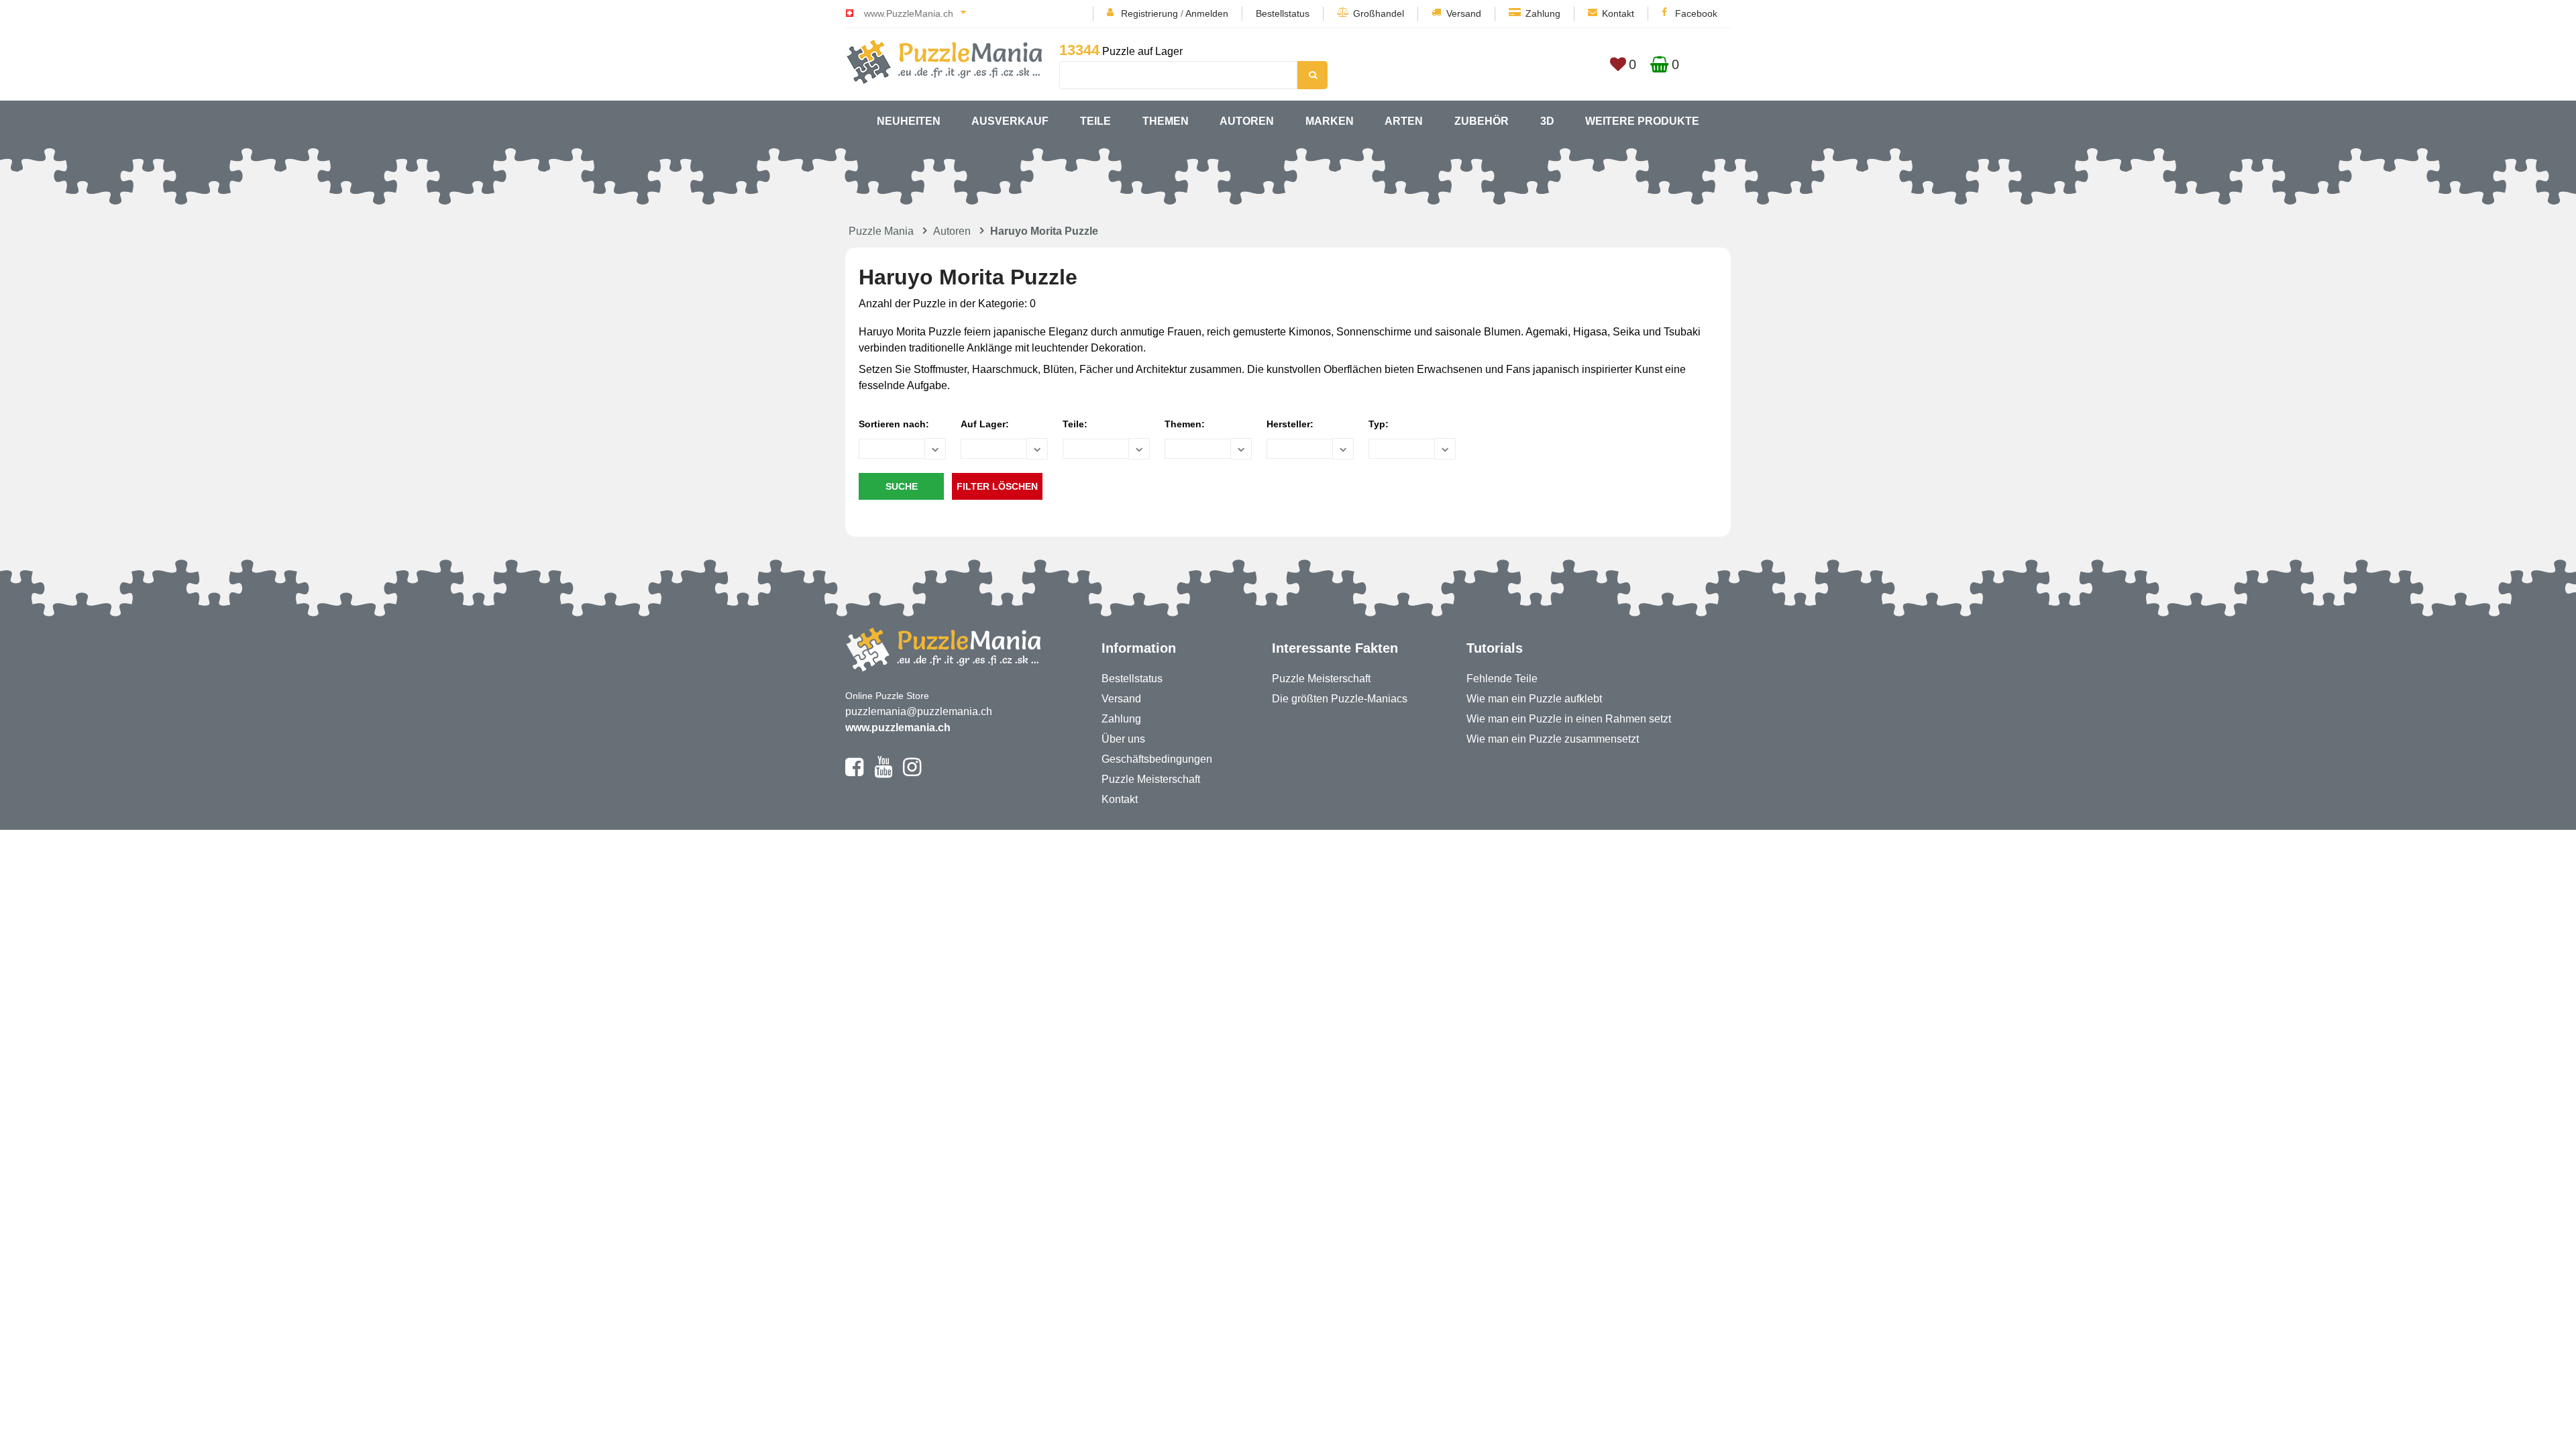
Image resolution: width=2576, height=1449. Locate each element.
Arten (1404, 121)
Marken (1330, 121)
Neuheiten (909, 121)
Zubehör (1482, 121)
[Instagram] (912, 773)
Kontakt (1618, 13)
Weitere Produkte (1642, 121)
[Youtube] (883, 773)
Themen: (1185, 424)
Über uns (1123, 739)
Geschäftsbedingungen (1157, 759)
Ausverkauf (1010, 121)
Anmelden (1207, 13)
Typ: (1379, 424)
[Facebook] (854, 773)
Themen (1166, 121)
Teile (1095, 121)
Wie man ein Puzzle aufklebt (1534, 699)
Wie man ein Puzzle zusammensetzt (1553, 739)
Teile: (1075, 424)
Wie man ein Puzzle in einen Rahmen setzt (1569, 719)
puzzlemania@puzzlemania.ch (919, 711)
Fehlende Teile (1502, 679)
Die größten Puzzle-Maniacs (1340, 699)
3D (1547, 121)
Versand (1464, 13)
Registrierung (1149, 13)
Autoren (1247, 121)
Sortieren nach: (894, 424)
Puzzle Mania (881, 231)
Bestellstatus (1283, 13)
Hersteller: (1290, 424)
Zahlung (1543, 13)
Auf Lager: (985, 424)
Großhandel (1379, 13)
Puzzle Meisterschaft (1151, 779)
